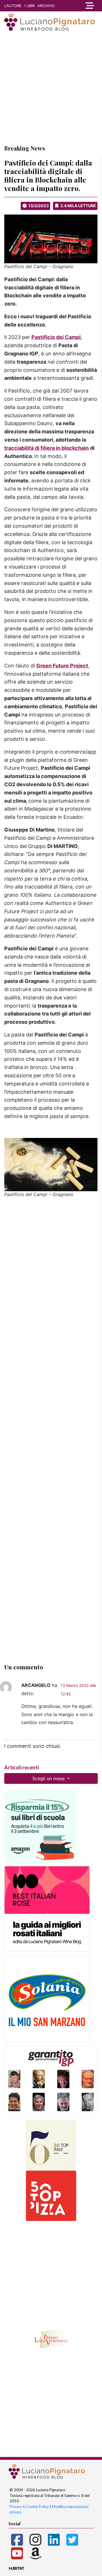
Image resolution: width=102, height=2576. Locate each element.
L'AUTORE (13, 6)
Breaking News (25, 148)
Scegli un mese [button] (49, 1778)
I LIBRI (29, 6)
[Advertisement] (51, 88)
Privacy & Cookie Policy (29, 2507)
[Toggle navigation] (89, 6)
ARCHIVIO (46, 6)
